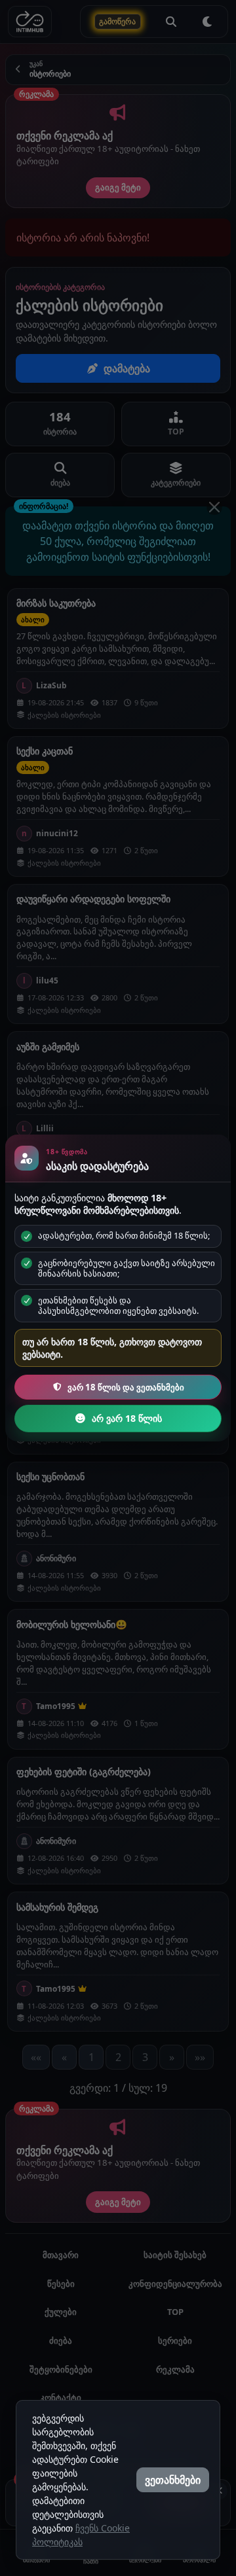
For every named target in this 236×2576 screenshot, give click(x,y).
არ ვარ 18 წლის (127, 1418)
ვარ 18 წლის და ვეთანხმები (126, 1387)
